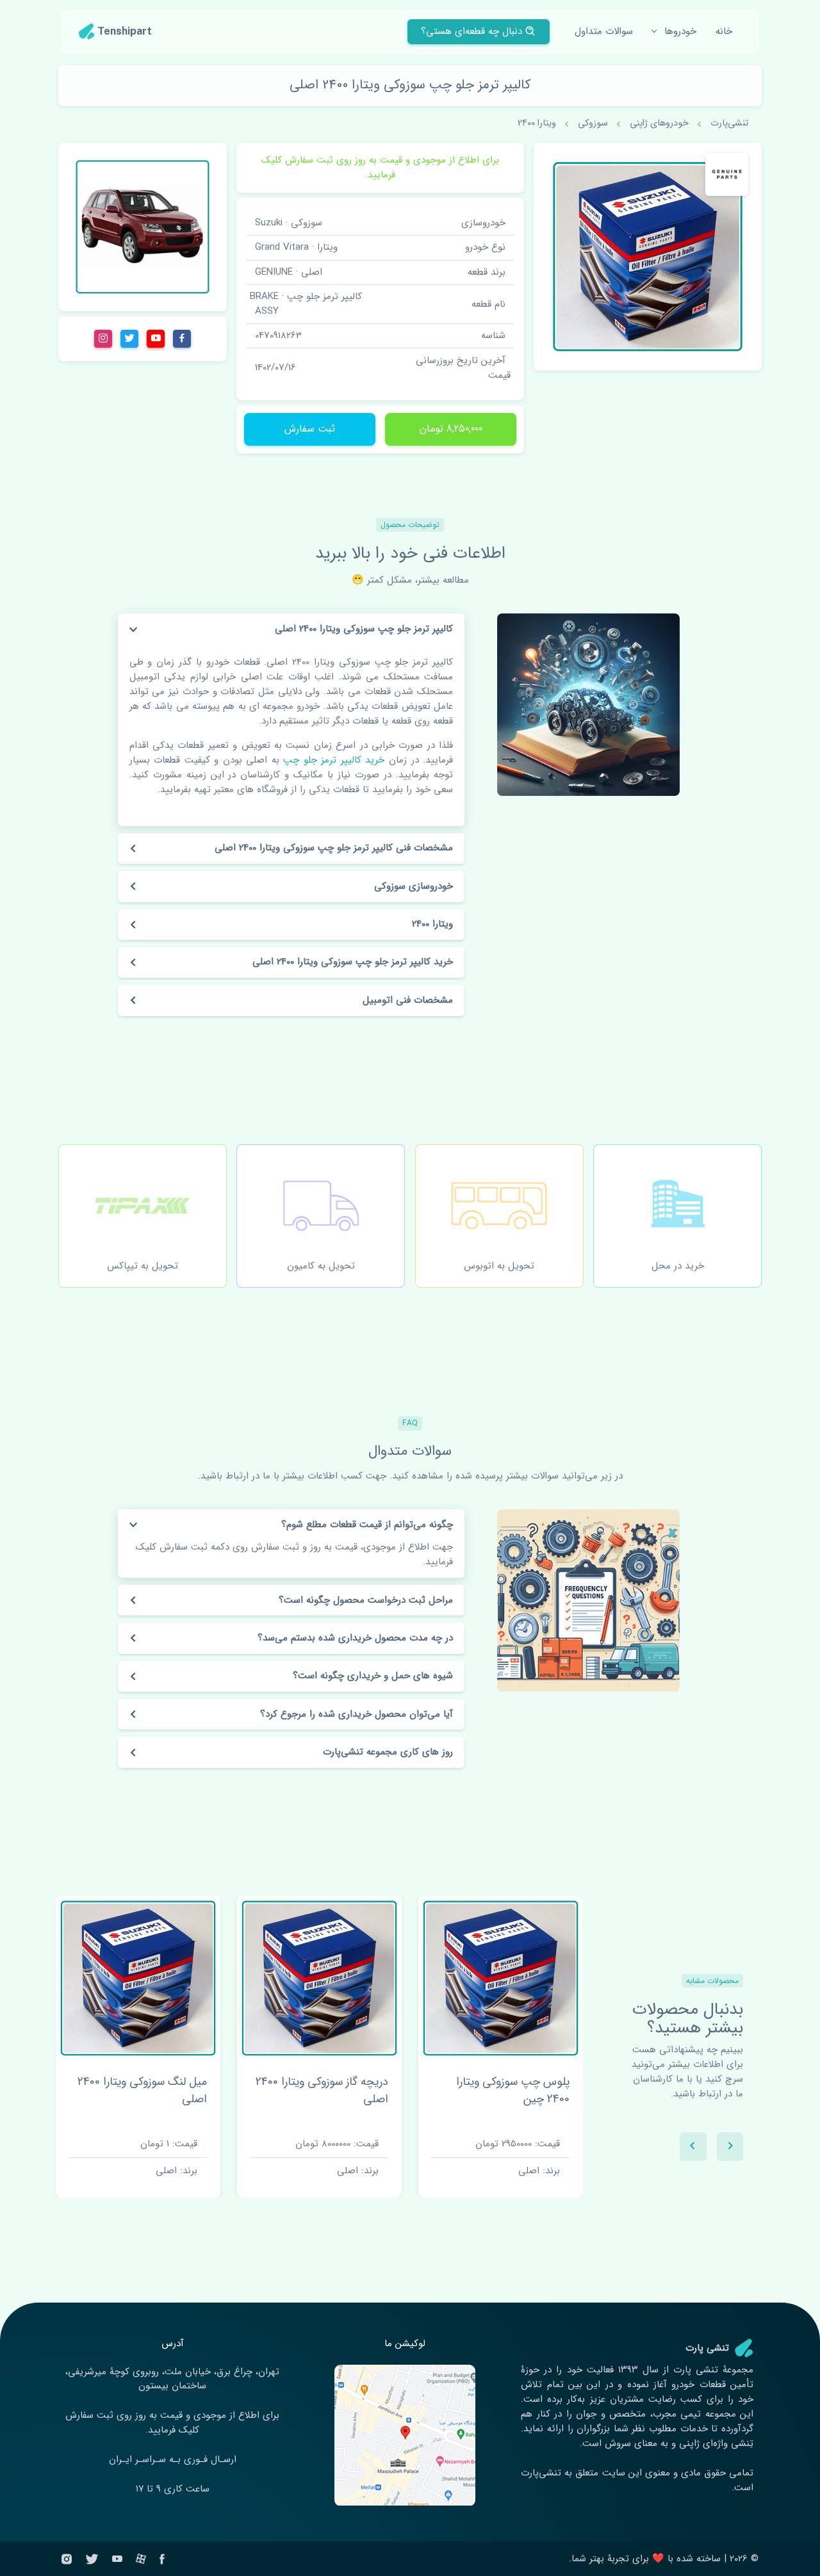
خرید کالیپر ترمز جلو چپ (332, 760)
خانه (724, 31)
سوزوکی (593, 123)
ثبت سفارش (310, 429)
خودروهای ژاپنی (659, 123)
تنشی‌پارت (729, 123)
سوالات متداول (604, 31)
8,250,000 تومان (451, 429)
